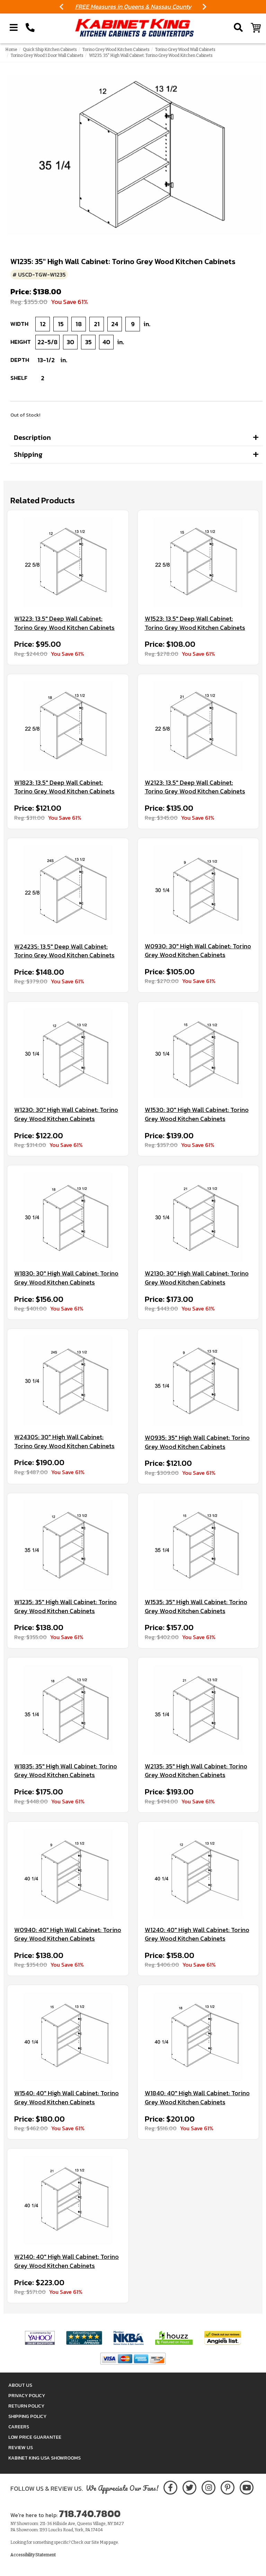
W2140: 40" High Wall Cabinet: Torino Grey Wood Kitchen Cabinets (66, 2261)
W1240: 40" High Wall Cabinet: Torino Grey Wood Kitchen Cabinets (197, 1934)
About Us (20, 2385)
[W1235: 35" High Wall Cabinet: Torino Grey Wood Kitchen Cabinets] (68, 1545)
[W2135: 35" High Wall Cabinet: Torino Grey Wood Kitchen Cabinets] (198, 1710)
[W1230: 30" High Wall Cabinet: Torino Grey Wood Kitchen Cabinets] (68, 1054)
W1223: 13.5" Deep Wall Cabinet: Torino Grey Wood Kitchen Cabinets (64, 623)
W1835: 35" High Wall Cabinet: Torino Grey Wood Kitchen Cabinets (66, 1771)
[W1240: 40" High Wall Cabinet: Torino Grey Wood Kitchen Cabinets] (198, 1874)
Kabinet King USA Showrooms (45, 2458)
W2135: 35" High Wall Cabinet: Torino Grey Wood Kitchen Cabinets (196, 1771)
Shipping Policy (27, 2416)
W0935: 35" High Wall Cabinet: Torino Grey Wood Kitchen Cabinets (197, 1442)
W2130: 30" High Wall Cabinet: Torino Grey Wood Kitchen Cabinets (197, 1278)
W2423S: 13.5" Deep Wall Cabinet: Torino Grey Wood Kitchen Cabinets (64, 951)
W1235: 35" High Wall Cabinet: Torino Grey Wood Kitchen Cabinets (65, 1606)
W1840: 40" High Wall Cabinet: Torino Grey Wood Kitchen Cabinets (197, 2098)
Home (11, 50)
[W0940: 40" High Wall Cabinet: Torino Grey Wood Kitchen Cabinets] (68, 1874)
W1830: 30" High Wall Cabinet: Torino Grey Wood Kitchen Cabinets (66, 1278)
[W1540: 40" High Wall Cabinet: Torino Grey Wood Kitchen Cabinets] (68, 2037)
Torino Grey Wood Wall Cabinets (185, 50)
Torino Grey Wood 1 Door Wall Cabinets (47, 55)
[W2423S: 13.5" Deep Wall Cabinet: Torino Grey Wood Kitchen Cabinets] (68, 890)
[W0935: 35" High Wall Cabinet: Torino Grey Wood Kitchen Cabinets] (198, 1381)
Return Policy (26, 2406)
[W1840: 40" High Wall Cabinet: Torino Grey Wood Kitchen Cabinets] (198, 2037)
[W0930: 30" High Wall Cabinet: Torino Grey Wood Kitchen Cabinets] (198, 890)
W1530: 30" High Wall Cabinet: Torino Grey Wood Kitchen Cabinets (197, 1114)
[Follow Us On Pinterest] (227, 2486)
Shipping (28, 454)
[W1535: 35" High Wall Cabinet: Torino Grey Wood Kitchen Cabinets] (198, 1545)
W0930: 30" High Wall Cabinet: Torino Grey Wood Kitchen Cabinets (198, 951)
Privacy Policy (27, 2396)
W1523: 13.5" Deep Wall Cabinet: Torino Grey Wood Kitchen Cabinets (195, 623)
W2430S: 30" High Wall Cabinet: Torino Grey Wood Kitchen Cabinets (64, 1441)
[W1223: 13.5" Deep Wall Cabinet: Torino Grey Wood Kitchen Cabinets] (68, 562)
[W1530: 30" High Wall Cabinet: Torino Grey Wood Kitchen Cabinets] (198, 1054)
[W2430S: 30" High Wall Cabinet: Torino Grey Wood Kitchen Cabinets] (68, 1381)
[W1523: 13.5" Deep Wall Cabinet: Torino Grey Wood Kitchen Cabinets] (198, 562)
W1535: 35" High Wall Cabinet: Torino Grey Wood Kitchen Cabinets (196, 1606)
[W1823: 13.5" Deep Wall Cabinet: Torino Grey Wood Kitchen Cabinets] (68, 726)
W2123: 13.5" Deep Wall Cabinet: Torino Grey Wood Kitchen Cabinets (195, 787)
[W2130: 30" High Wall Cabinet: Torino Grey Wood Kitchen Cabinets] (198, 1217)
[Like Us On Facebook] (170, 2486)
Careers (19, 2427)
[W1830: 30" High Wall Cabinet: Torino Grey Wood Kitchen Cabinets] (68, 1217)
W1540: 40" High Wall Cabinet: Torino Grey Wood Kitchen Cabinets (66, 2098)
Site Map (100, 2542)
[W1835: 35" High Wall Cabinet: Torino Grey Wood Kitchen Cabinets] (68, 1710)
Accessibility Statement (33, 2555)
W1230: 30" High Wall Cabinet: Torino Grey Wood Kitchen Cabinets (66, 1114)
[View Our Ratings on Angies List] (223, 2338)
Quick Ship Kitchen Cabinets (50, 50)
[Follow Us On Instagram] (208, 2486)
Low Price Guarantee (35, 2437)
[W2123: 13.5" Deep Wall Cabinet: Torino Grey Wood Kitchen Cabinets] (198, 726)
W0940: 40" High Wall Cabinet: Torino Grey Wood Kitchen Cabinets (68, 1934)
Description (32, 437)
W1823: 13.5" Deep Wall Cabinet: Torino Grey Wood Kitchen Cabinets (64, 787)
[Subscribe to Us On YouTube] (246, 2486)
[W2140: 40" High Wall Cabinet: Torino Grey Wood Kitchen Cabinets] (68, 2200)
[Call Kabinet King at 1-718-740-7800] (30, 28)
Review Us (21, 2448)
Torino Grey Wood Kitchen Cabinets (116, 50)
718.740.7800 (90, 2514)
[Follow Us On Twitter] (189, 2486)
